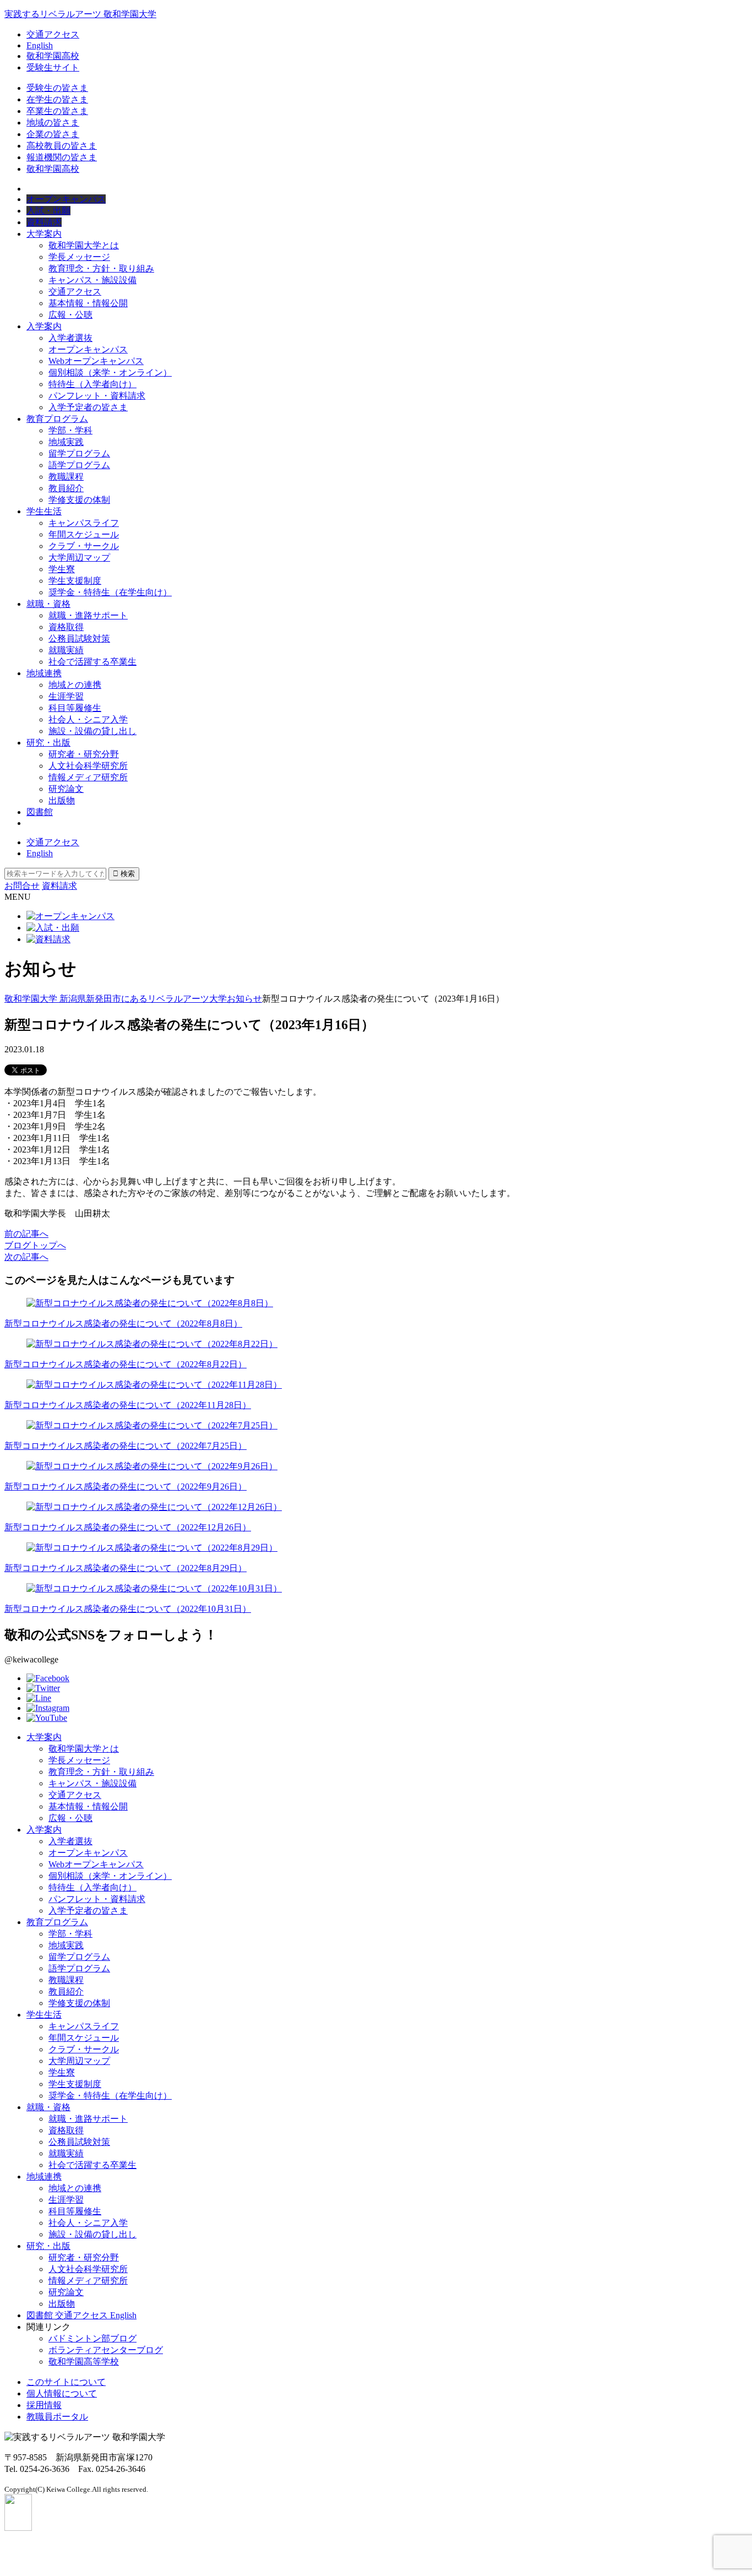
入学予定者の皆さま (88, 407)
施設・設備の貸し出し (92, 731)
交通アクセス (53, 34)
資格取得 (66, 627)
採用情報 (44, 2405)
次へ (26, 1257)
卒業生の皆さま (57, 111)
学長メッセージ (79, 257)
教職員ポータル (57, 2417)
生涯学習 (66, 696)
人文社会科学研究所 (88, 766)
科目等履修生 (75, 708)
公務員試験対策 (79, 638)
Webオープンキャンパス (96, 361)
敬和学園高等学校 (84, 2362)
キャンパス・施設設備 (92, 280)
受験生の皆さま (57, 88)
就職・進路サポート (88, 615)
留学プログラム (79, 453)
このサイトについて (66, 2382)
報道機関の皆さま (62, 157)
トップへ (35, 1245)
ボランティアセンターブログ (106, 2350)
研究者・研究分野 (84, 754)
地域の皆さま (53, 123)
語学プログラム (79, 465)
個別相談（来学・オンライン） (110, 373)
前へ (26, 1234)
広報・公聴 (70, 315)
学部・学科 (70, 430)
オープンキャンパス (88, 349)
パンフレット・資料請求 (97, 396)
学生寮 (62, 569)
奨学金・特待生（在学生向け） (110, 592)
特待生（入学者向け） (92, 384)
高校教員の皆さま (62, 146)
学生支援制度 (75, 581)
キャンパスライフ (84, 523)
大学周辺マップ (79, 558)
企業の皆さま (53, 134)
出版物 (62, 800)
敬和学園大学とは (84, 245)
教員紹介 (66, 488)
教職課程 (66, 477)
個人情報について (62, 2393)
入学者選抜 (70, 338)
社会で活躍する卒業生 (92, 662)
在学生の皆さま (57, 99)
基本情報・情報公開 (88, 303)
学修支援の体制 (79, 500)
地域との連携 (75, 685)
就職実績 (66, 650)
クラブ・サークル (84, 546)
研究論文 (66, 789)
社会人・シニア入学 (88, 719)
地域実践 (66, 442)
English (40, 45)
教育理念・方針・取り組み (101, 268)
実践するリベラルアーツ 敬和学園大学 (80, 14)
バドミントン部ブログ (92, 2338)
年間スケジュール (84, 534)
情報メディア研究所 (88, 777)
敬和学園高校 (53, 56)
